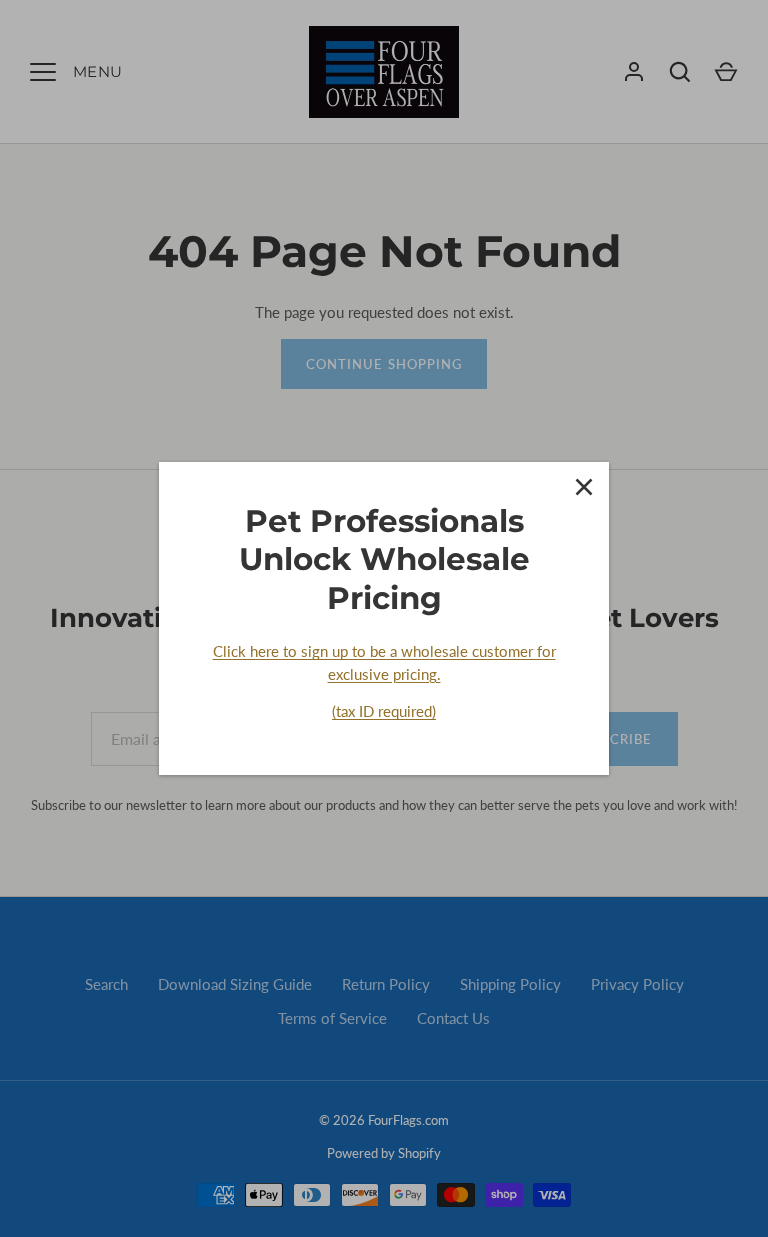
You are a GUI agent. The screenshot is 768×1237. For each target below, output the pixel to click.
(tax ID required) (384, 711)
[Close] (584, 487)
